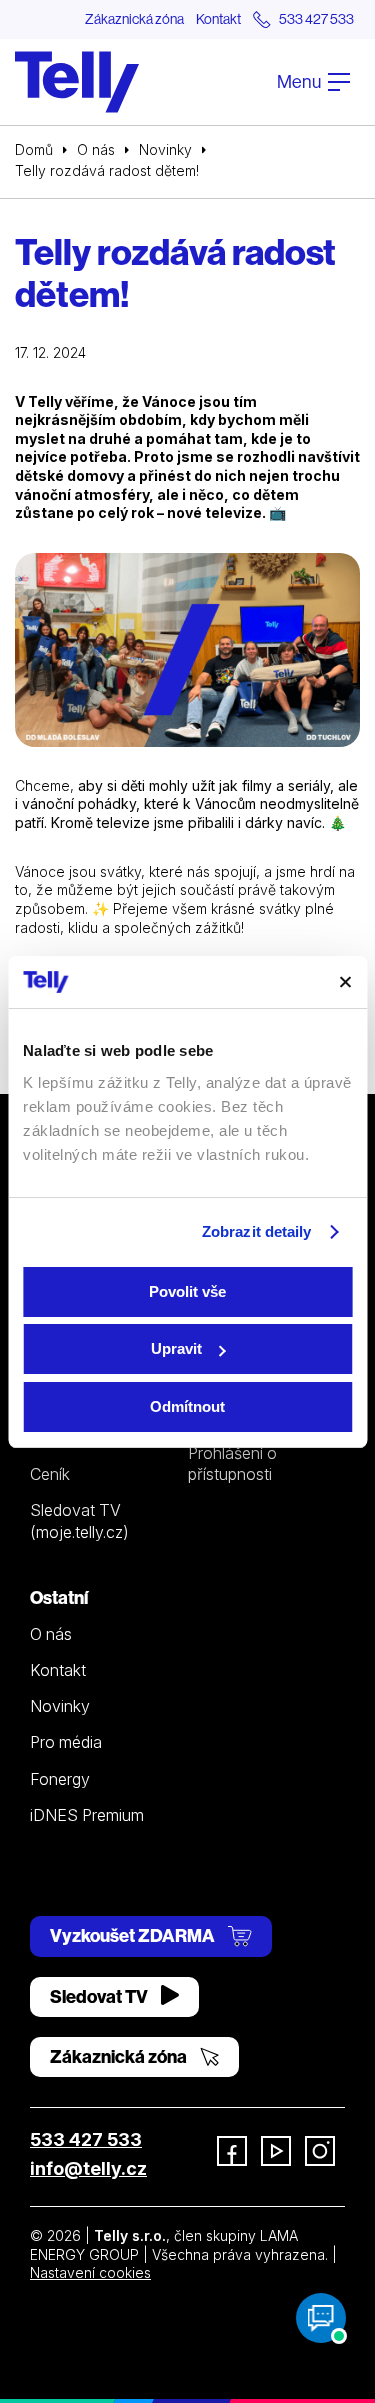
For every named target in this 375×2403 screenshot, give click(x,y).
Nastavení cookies (90, 2272)
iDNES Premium (87, 1815)
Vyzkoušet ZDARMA (134, 1935)
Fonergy (60, 1779)
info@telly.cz (88, 2168)
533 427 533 (86, 2139)
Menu (300, 81)
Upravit (176, 1348)
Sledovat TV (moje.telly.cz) (79, 1520)
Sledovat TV (100, 1996)
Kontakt (218, 19)
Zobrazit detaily (257, 1231)
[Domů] (77, 82)
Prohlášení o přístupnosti (232, 1463)
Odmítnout (187, 1406)
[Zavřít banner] (345, 982)
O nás (96, 149)
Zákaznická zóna (134, 19)
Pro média (66, 1742)
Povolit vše (187, 1291)
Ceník (50, 1474)
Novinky (165, 149)
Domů (34, 149)
